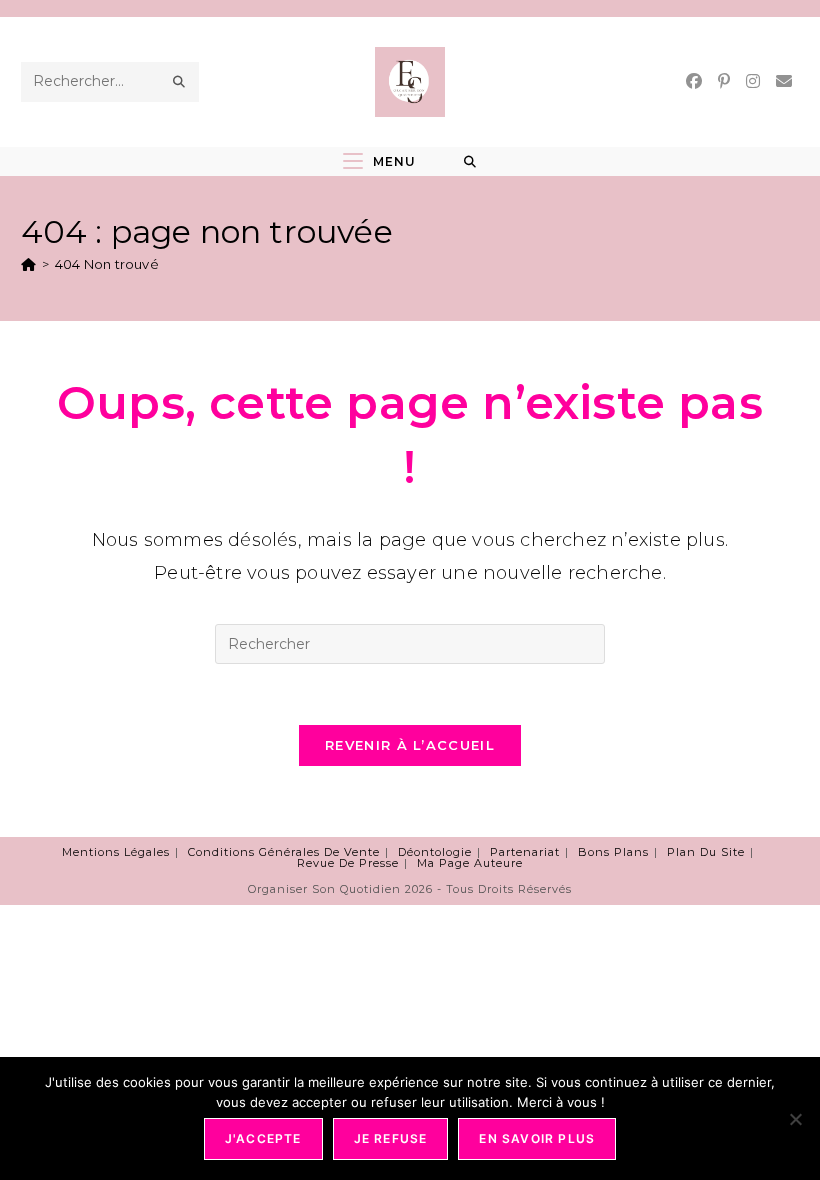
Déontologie (435, 852)
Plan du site (706, 852)
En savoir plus (537, 1138)
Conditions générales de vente (284, 852)
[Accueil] (28, 264)
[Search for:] (470, 162)
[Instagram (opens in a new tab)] (753, 81)
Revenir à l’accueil (410, 745)
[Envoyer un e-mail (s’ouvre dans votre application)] (784, 81)
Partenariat (525, 852)
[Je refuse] (795, 1119)
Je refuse (391, 1138)
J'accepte (263, 1138)
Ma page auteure (470, 863)
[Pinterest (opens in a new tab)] (724, 81)
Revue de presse (348, 863)
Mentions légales (116, 852)
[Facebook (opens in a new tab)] (694, 81)
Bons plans (613, 852)
